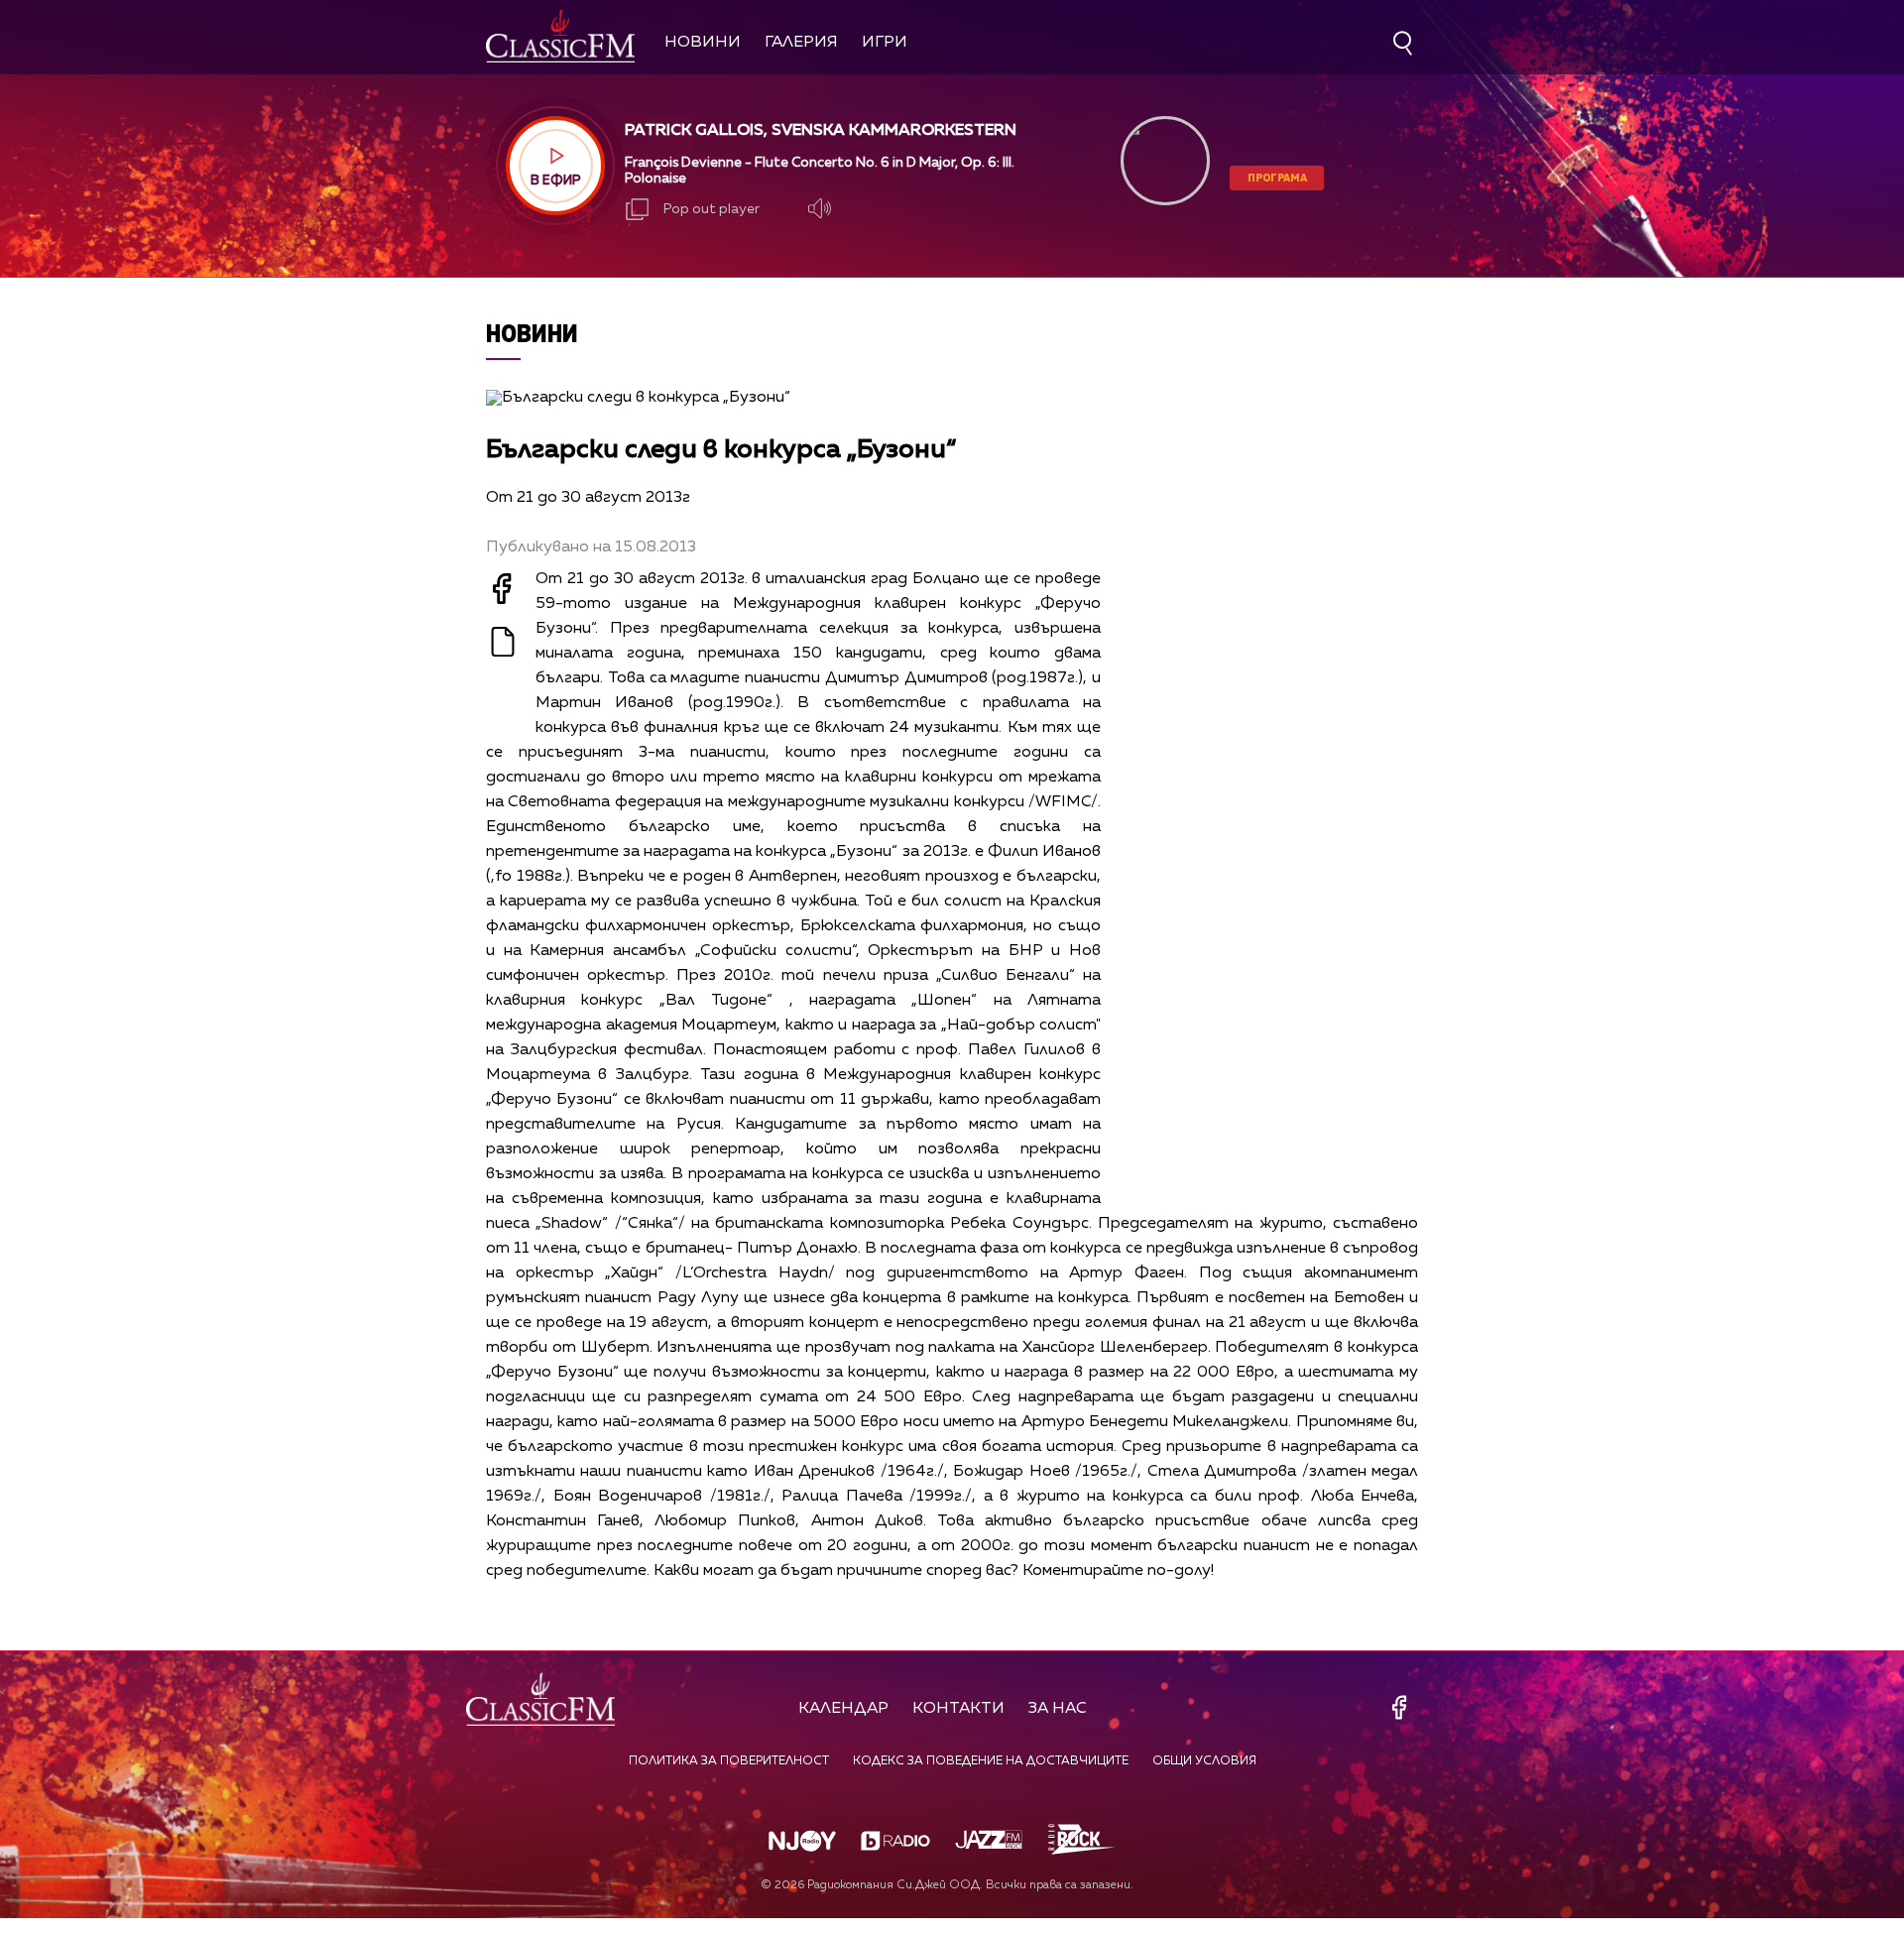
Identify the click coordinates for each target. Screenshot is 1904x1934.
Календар (843, 1709)
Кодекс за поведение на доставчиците (991, 1761)
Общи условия (1204, 1761)
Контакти (958, 1709)
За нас (1058, 1709)
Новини (703, 43)
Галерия (801, 43)
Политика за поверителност (729, 1761)
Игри (885, 43)
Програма (1277, 177)
